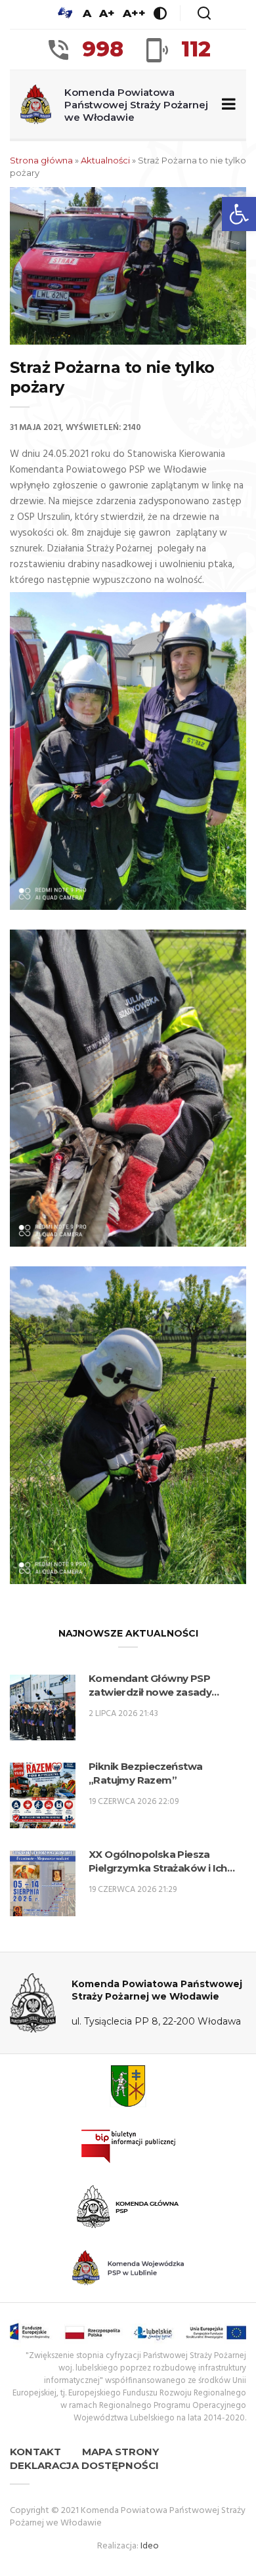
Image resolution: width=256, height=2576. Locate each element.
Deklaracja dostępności (84, 2465)
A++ (134, 13)
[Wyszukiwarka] (204, 13)
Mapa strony (120, 2452)
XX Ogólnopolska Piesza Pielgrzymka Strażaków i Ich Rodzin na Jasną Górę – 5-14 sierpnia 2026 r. (158, 1861)
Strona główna (41, 160)
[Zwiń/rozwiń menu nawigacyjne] (226, 105)
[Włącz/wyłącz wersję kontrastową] (160, 13)
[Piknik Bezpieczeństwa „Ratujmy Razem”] (43, 1795)
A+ (107, 13)
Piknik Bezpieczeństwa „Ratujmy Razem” (145, 1773)
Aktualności (105, 160)
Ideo (150, 2546)
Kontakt (35, 2452)
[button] (239, 214)
